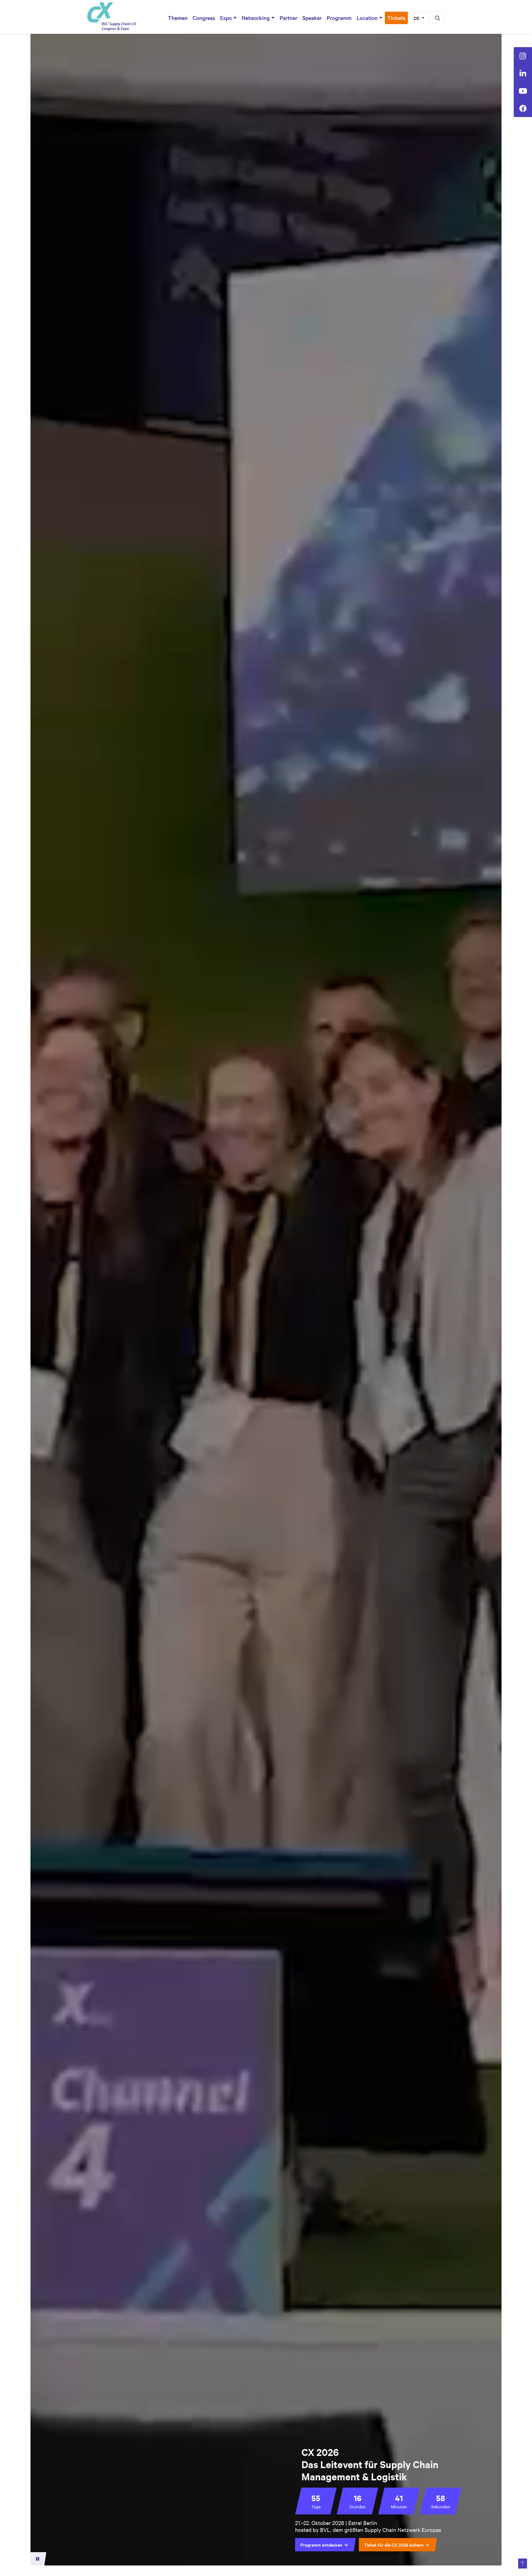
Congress (204, 18)
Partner (288, 18)
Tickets (396, 18)
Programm (339, 18)
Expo (226, 18)
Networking (256, 18)
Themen (178, 18)
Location (367, 18)
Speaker (312, 18)
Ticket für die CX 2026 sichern (394, 2545)
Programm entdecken (321, 2545)
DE (417, 18)
